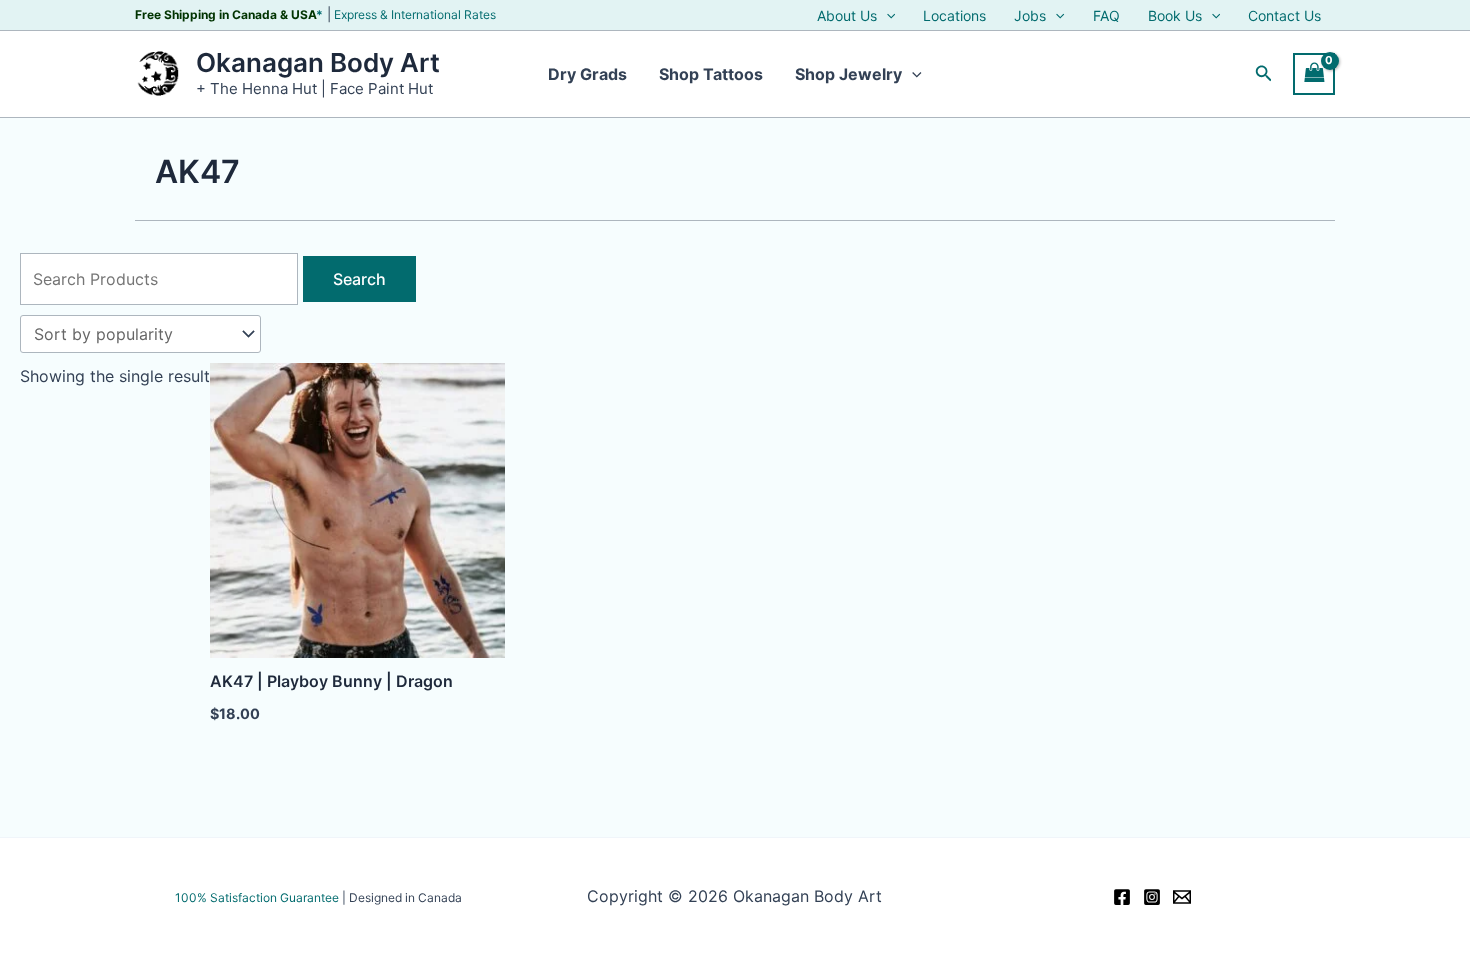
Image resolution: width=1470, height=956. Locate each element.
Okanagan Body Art (318, 62)
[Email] (1182, 897)
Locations (954, 16)
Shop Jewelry (848, 74)
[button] (886, 16)
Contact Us (1284, 16)
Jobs (1030, 16)
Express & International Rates (415, 14)
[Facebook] (1122, 897)
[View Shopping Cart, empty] (1314, 73)
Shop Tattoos (711, 74)
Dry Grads (587, 74)
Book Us (1175, 16)
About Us (847, 16)
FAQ (1106, 16)
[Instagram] (1152, 897)
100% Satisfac (257, 897)
